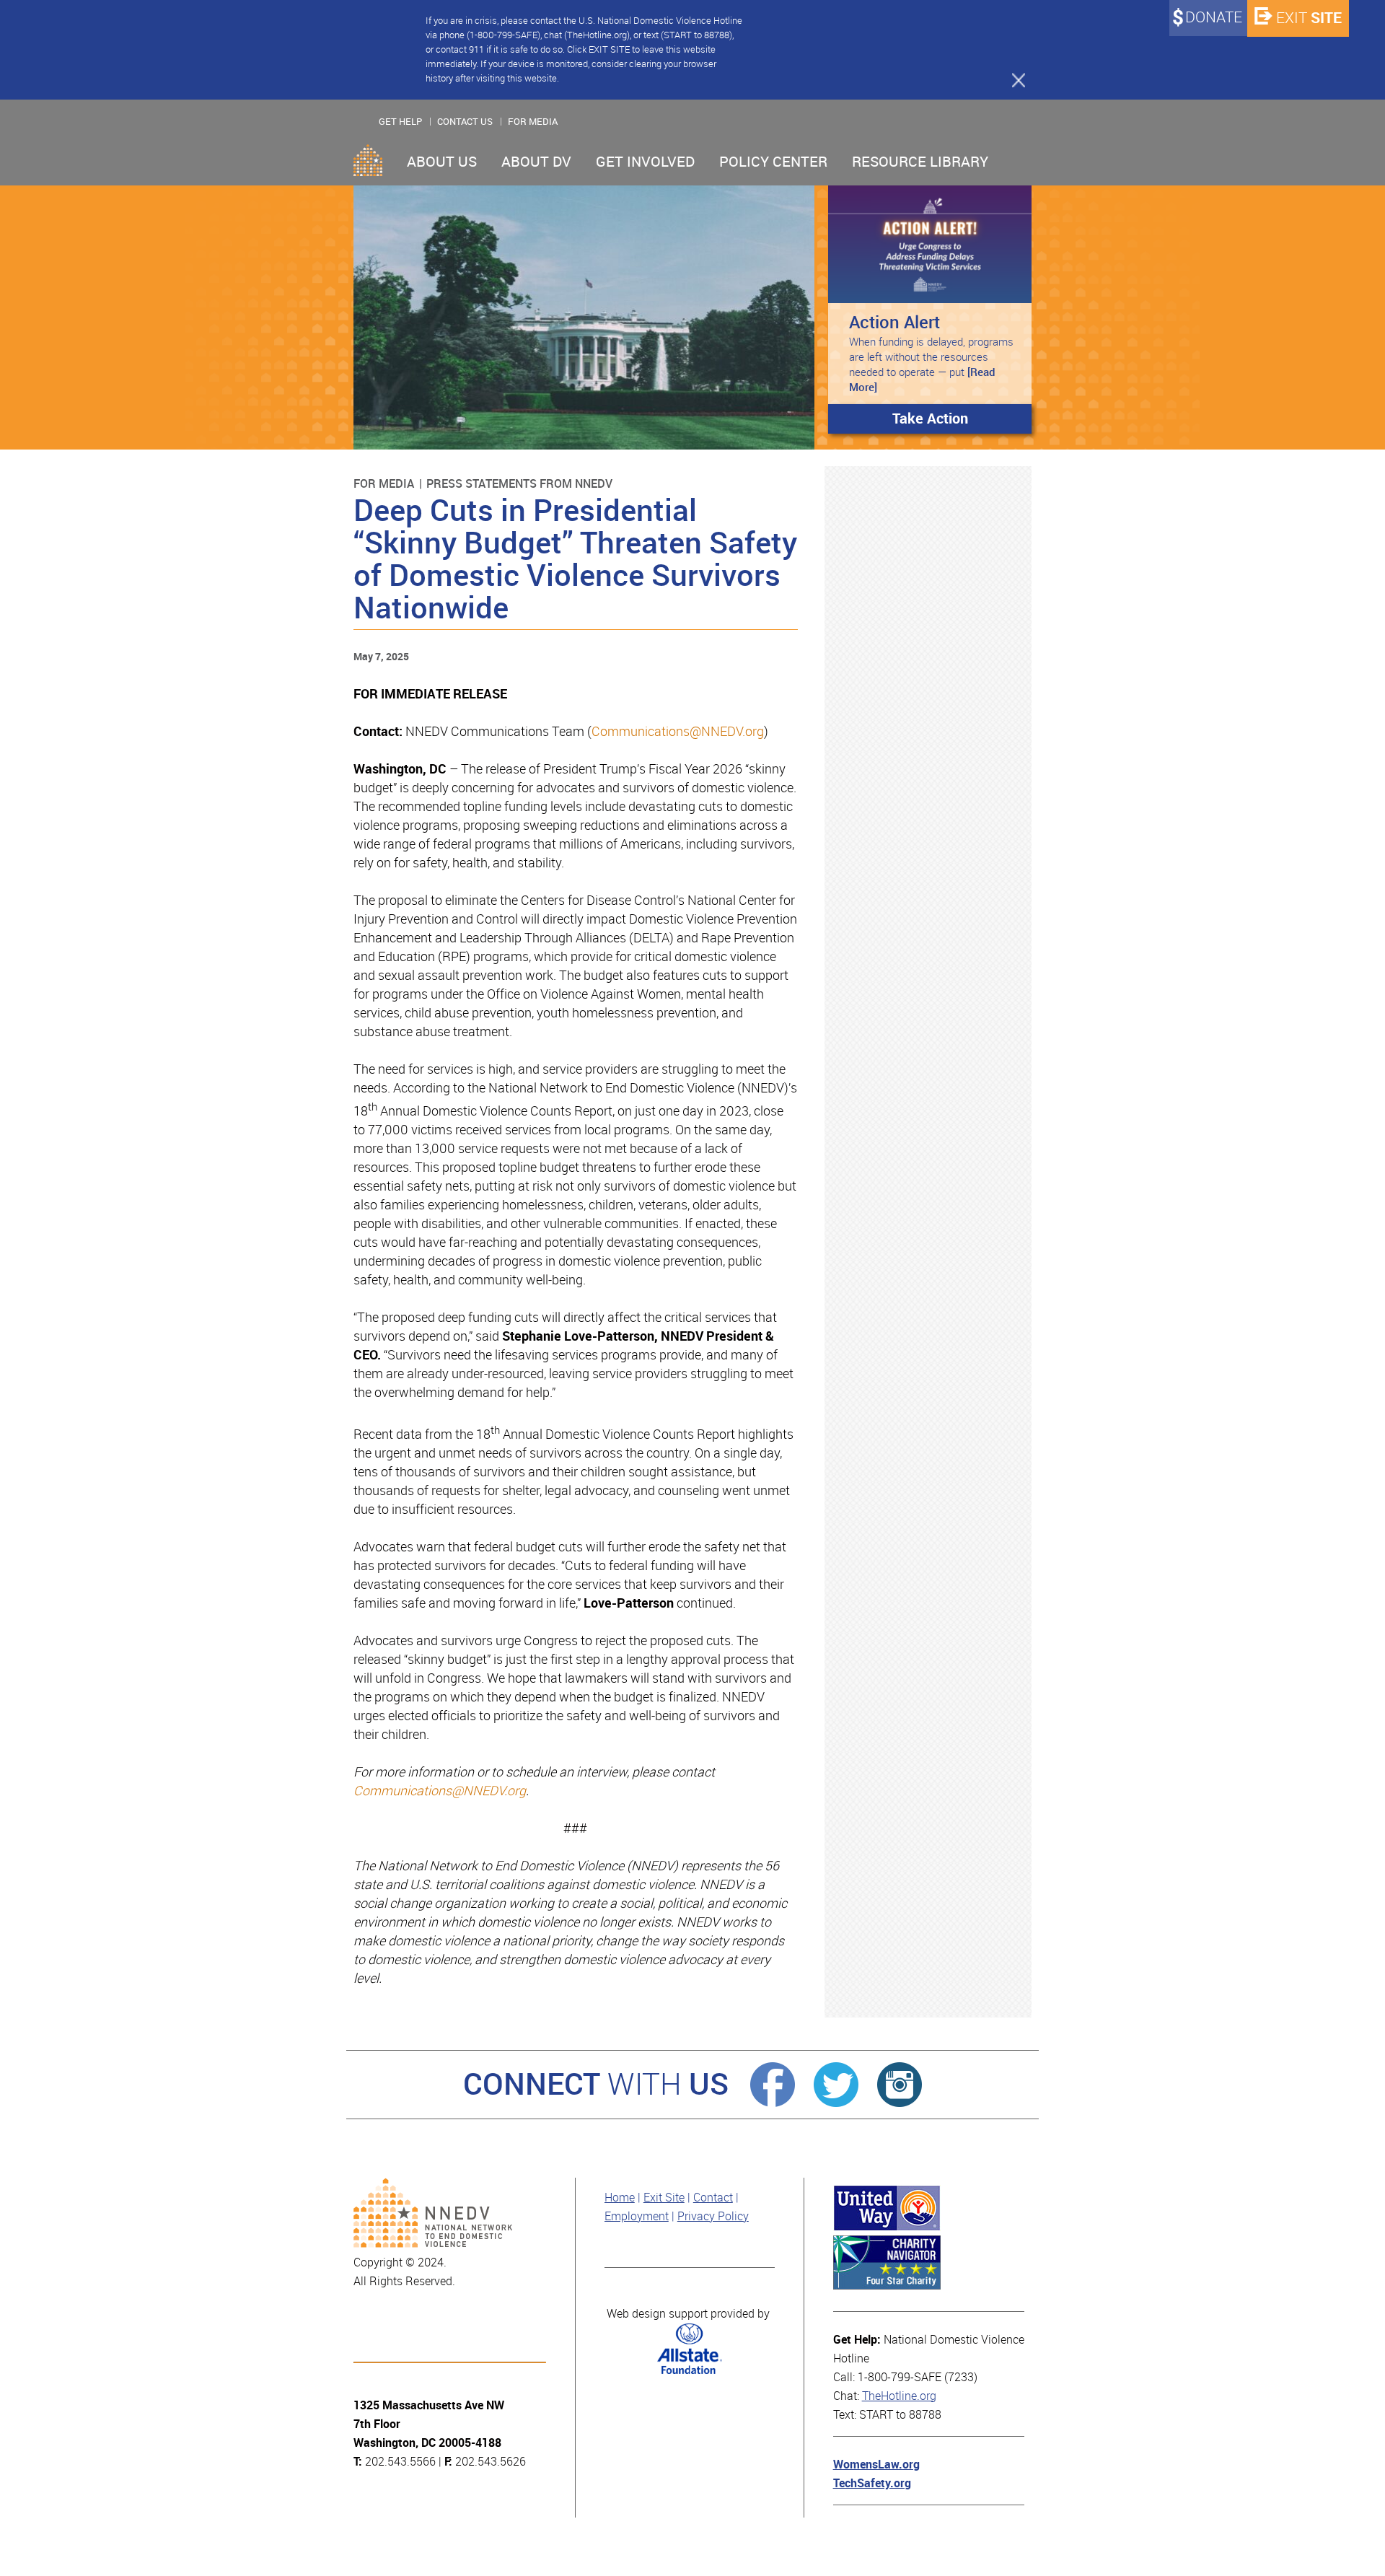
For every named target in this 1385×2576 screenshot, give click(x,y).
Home (368, 160)
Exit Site (664, 2198)
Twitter (836, 2085)
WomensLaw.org (876, 2465)
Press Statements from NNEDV (519, 484)
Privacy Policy (713, 2216)
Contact (713, 2198)
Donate (1214, 17)
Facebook (773, 2085)
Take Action (930, 419)
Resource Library (920, 162)
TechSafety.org (872, 2483)
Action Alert (894, 322)
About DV (536, 162)
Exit (1309, 18)
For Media (533, 122)
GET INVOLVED (645, 162)
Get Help (400, 122)
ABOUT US (442, 162)
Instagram (900, 2085)
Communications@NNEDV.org (678, 732)
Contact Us (465, 122)
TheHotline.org (899, 2396)
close (1012, 79)
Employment (637, 2216)
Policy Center (773, 162)
